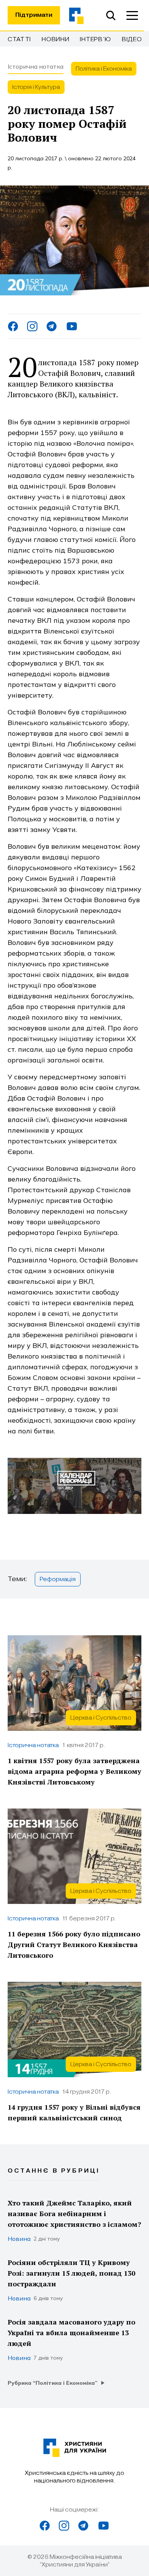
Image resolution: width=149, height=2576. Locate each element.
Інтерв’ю (96, 39)
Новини (55, 39)
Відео (132, 39)
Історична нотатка (36, 66)
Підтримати (34, 15)
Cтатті (19, 39)
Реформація (58, 1579)
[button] (132, 15)
